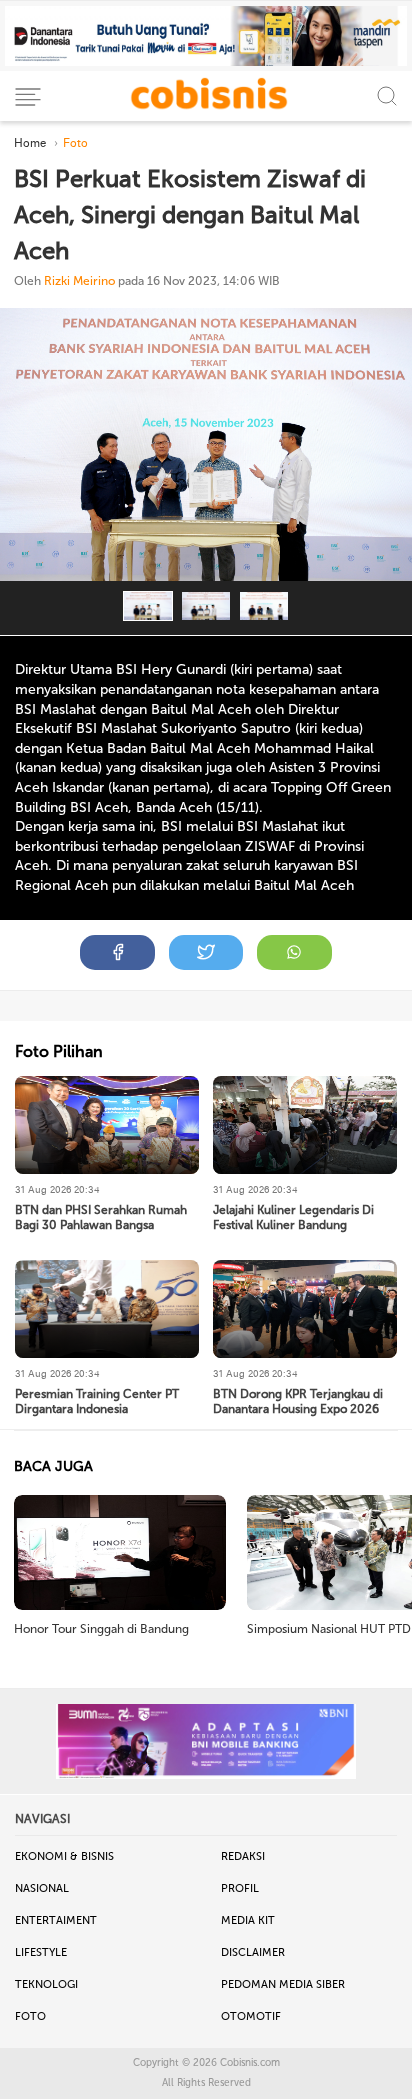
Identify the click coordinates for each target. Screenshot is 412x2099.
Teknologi (46, 1984)
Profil (240, 1888)
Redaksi (243, 1856)
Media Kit (248, 1920)
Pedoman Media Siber (283, 1984)
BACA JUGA (53, 1466)
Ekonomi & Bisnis (64, 1856)
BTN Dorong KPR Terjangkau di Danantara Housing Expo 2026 (298, 1401)
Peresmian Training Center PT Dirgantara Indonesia (97, 1401)
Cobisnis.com (250, 2063)
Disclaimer (253, 1952)
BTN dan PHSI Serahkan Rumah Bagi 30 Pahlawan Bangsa (101, 1217)
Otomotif (251, 2016)
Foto (30, 2016)
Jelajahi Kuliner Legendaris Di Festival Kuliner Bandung (293, 1217)
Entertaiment (56, 1920)
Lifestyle (41, 1952)
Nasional (42, 1888)
